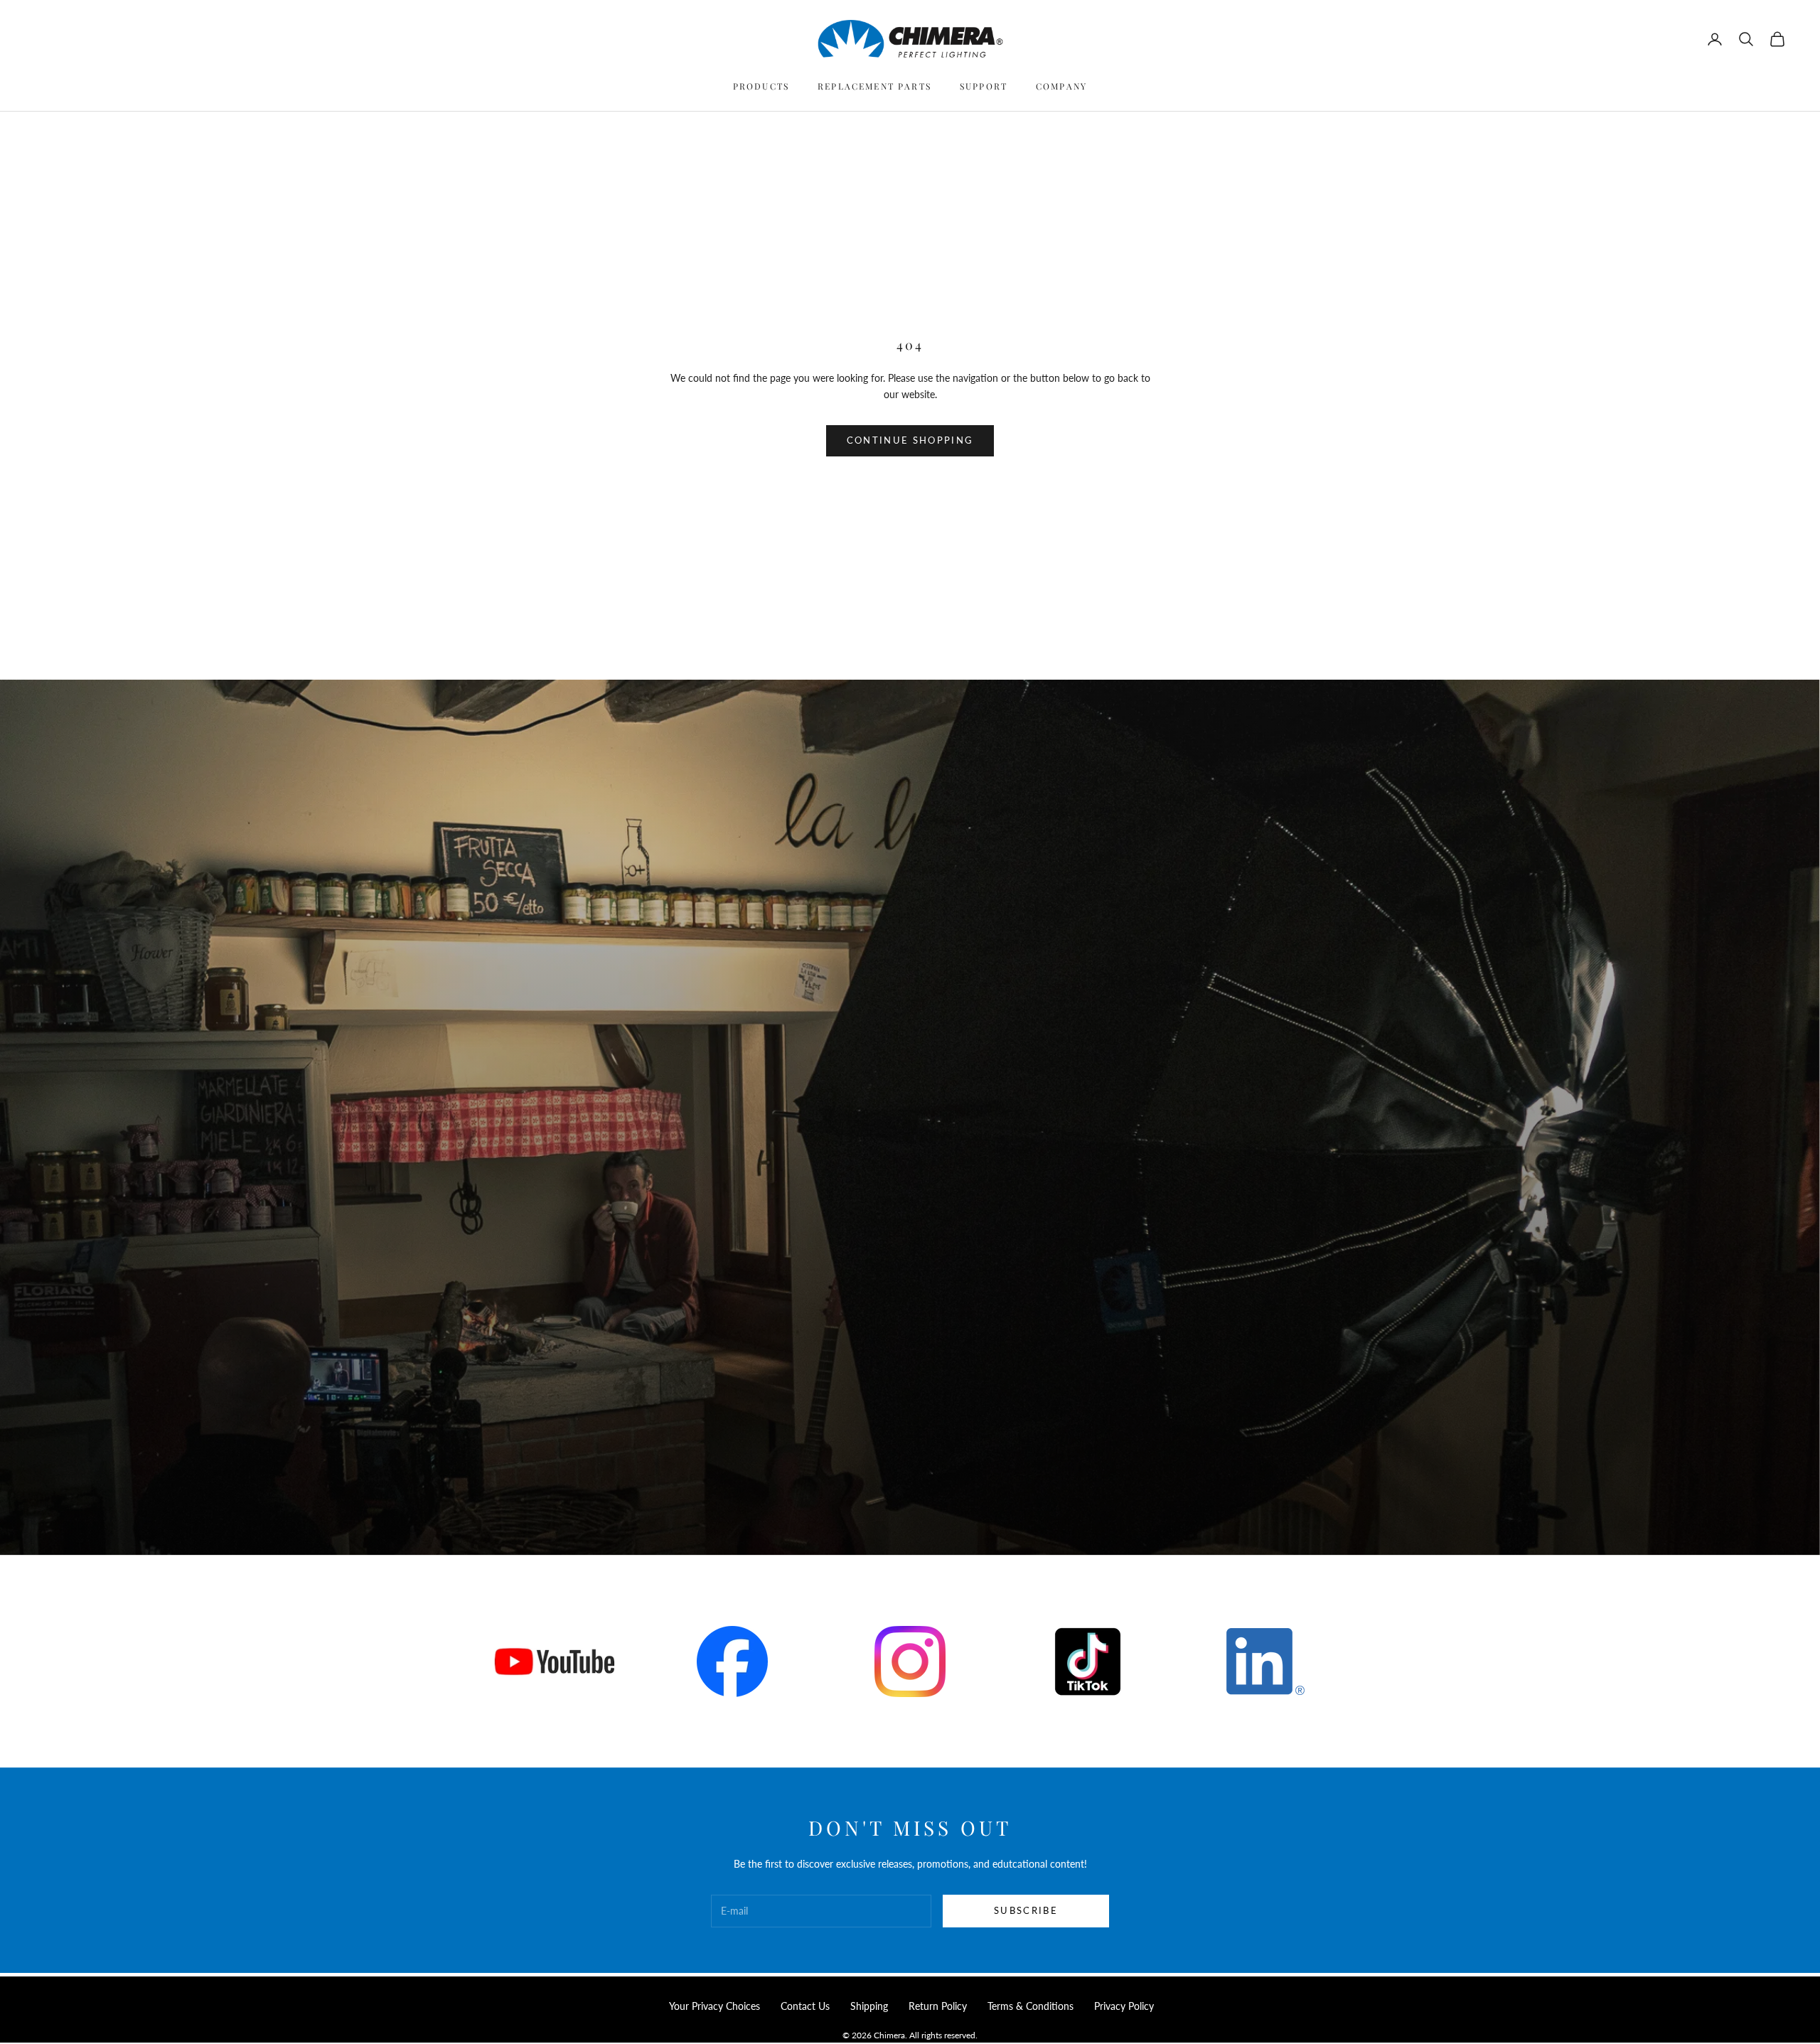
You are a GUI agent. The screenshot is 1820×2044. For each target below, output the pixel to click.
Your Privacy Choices (714, 2006)
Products (761, 86)
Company (1061, 86)
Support (984, 86)
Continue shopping (910, 440)
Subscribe (1026, 1910)
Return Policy (938, 2006)
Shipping (869, 2006)
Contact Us (805, 2006)
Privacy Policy (1124, 2006)
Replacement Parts (874, 86)
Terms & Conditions (1031, 2006)
